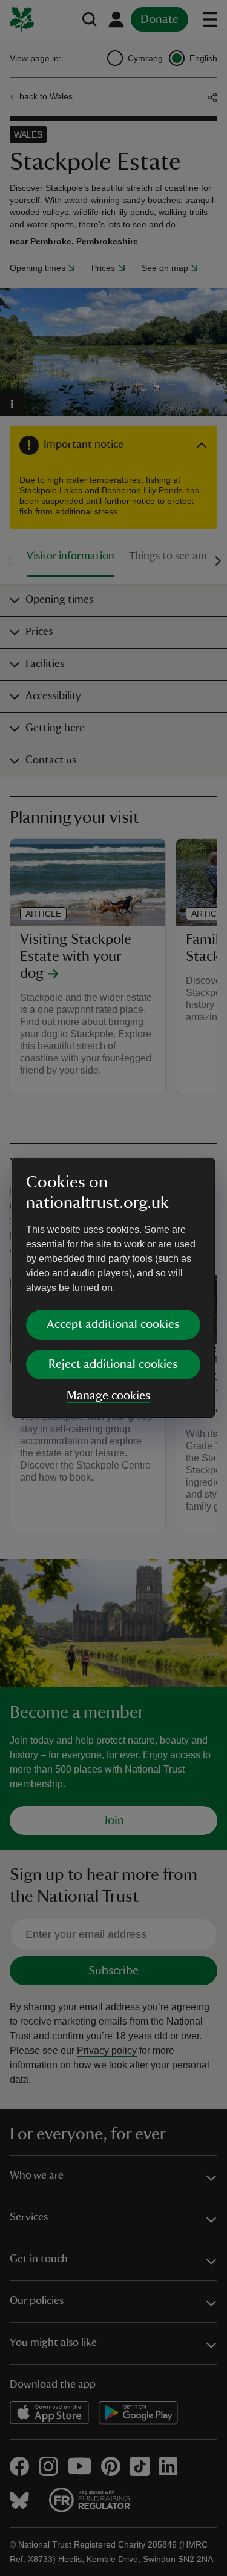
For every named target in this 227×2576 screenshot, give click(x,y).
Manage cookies (108, 1396)
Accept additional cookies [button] (113, 1324)
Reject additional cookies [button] (113, 1364)
